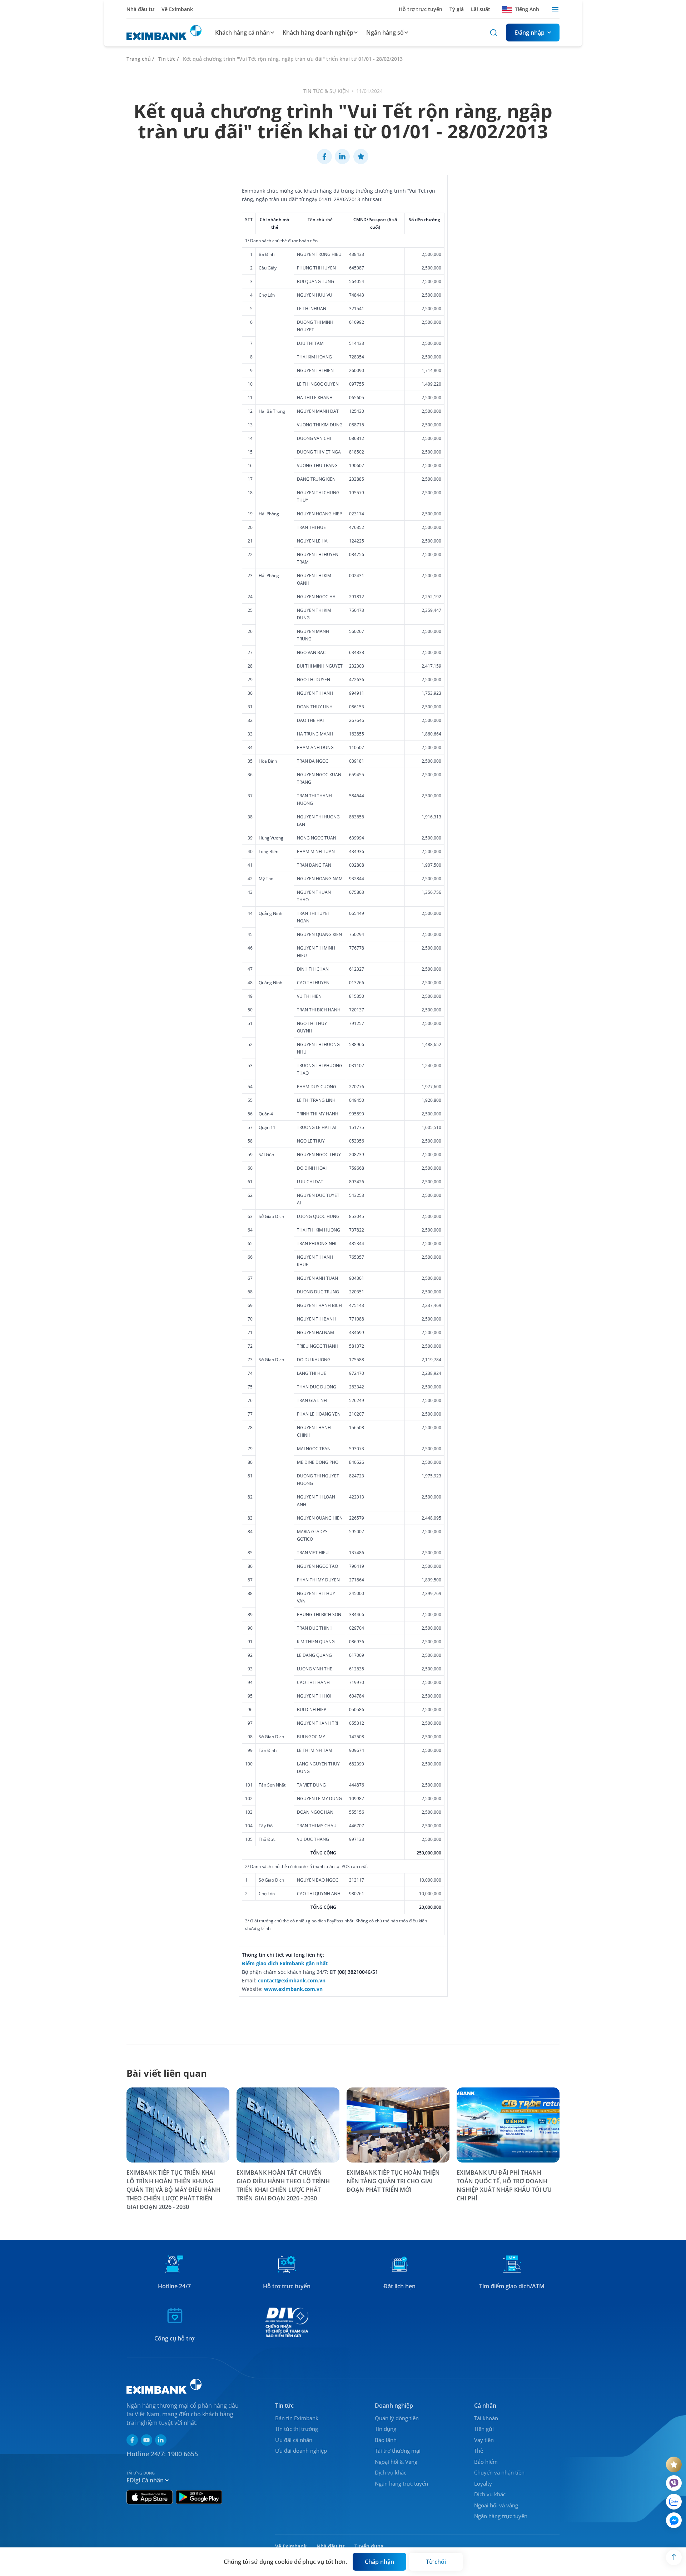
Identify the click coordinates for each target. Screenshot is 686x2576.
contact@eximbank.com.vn (292, 1980)
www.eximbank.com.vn (293, 1989)
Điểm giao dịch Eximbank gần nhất (285, 1963)
